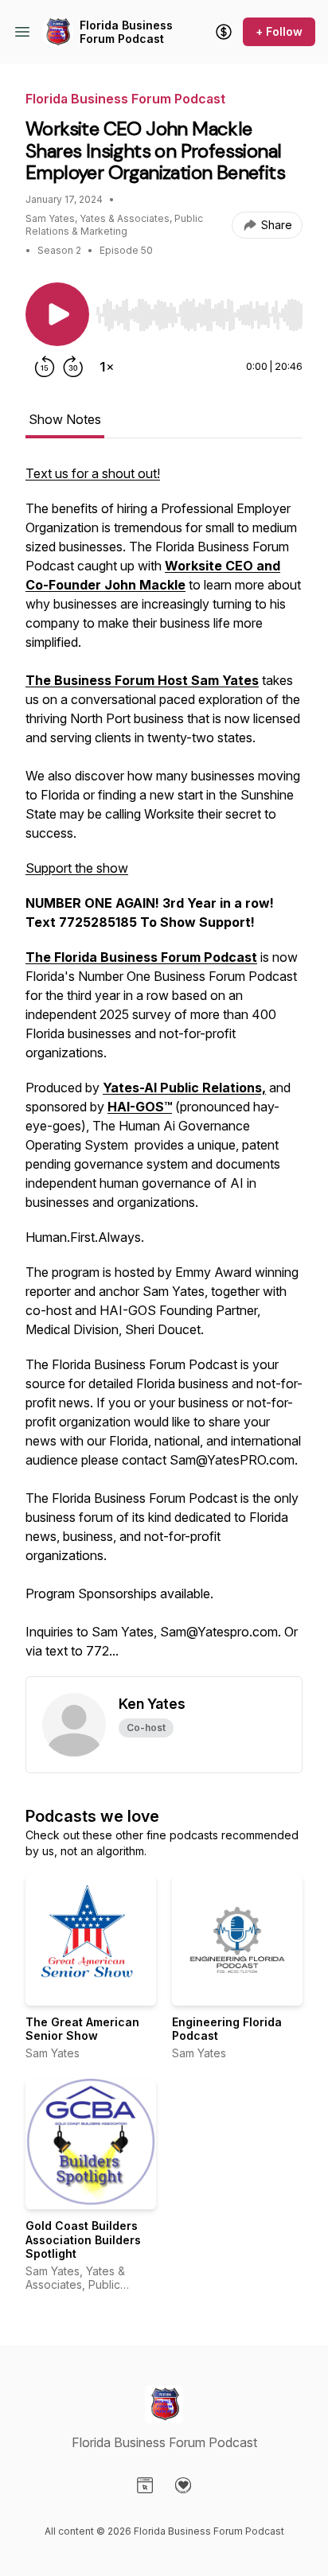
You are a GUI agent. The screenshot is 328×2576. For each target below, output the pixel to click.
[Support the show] (224, 32)
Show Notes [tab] (65, 419)
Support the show (77, 868)
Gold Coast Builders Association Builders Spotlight (83, 2239)
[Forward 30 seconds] (73, 367)
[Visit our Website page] (145, 2485)
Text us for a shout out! (93, 473)
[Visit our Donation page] (183, 2485)
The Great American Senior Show (82, 2029)
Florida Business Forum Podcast (126, 32)
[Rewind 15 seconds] (45, 367)
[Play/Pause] (57, 314)
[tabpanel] (164, 1070)
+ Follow (279, 31)
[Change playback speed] (107, 367)
